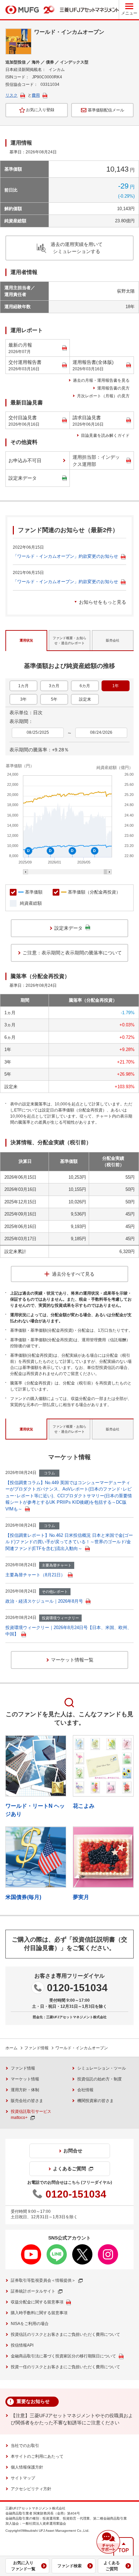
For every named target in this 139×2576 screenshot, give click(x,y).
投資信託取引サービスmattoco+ (31, 2115)
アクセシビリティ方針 (31, 2489)
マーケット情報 (25, 2079)
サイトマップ (23, 2478)
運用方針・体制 (25, 2090)
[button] (108, 2542)
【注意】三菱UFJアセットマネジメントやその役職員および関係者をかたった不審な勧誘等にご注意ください (72, 2419)
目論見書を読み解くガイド (105, 435)
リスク (11, 95)
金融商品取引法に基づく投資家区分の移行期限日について (63, 2356)
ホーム (11, 2048)
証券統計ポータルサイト (33, 2291)
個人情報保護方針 (27, 2467)
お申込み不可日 (25, 460)
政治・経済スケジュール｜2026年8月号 (44, 1601)
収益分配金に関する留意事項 (37, 2302)
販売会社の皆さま (27, 2101)
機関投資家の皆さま (95, 2101)
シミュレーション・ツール (102, 2068)
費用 (36, 95)
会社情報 (85, 2090)
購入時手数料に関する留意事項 (39, 2313)
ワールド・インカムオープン (82, 2048)
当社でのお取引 (25, 2446)
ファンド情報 (36, 2048)
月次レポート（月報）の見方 (103, 396)
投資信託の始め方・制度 (100, 2079)
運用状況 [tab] (26, 640)
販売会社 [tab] (113, 640)
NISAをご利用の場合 (30, 2324)
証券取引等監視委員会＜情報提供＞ (43, 2280)
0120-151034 (77, 1988)
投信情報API (22, 2345)
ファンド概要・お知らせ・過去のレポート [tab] (69, 641)
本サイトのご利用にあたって (37, 2456)
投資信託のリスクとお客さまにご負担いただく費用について (65, 2334)
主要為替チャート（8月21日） (35, 1575)
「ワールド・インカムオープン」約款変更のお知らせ (65, 556)
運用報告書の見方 (113, 388)
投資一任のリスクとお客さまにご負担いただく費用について (65, 2367)
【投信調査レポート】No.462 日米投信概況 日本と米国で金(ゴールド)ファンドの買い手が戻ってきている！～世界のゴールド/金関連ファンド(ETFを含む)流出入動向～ (69, 1542)
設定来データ (23, 478)
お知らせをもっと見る (103, 602)
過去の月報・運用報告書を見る (101, 380)
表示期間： (21, 721)
